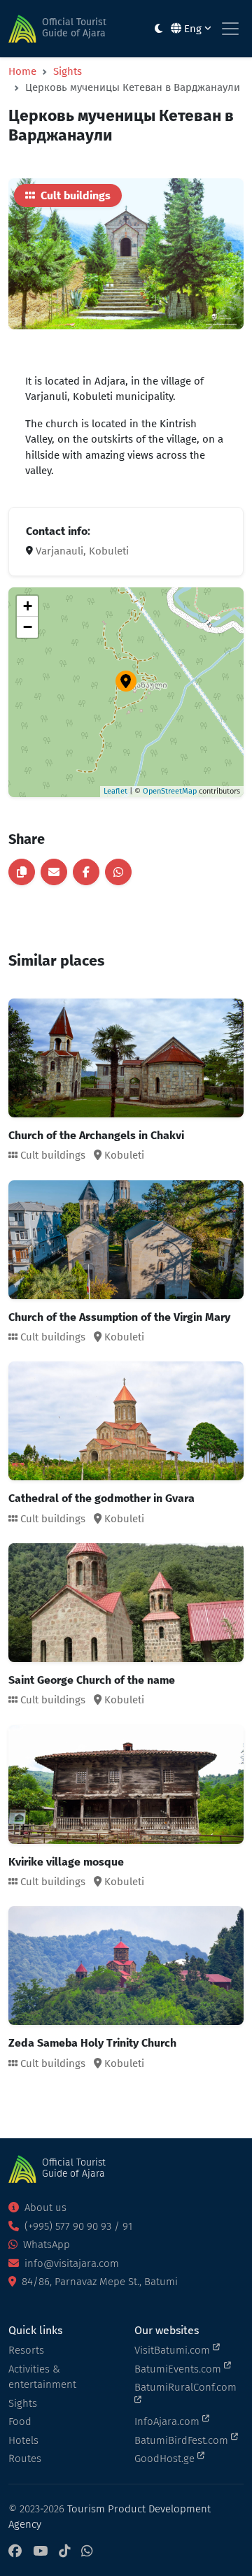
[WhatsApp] (87, 2552)
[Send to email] (54, 872)
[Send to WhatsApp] (118, 872)
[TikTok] (64, 2552)
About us (44, 2208)
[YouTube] (40, 2552)
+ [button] (28, 606)
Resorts (26, 2350)
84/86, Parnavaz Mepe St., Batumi (98, 2282)
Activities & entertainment (42, 2377)
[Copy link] (22, 872)
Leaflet (115, 791)
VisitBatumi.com (174, 2350)
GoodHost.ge (166, 2459)
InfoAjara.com (168, 2421)
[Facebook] (15, 2552)
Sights (68, 71)
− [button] (28, 627)
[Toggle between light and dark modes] (159, 29)
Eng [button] (193, 29)
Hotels (23, 2440)
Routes (25, 2459)
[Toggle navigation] (230, 29)
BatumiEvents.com (179, 2369)
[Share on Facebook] (86, 872)
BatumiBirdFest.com (183, 2440)
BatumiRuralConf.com (185, 2387)
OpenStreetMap (170, 791)
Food (20, 2421)
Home (22, 71)
